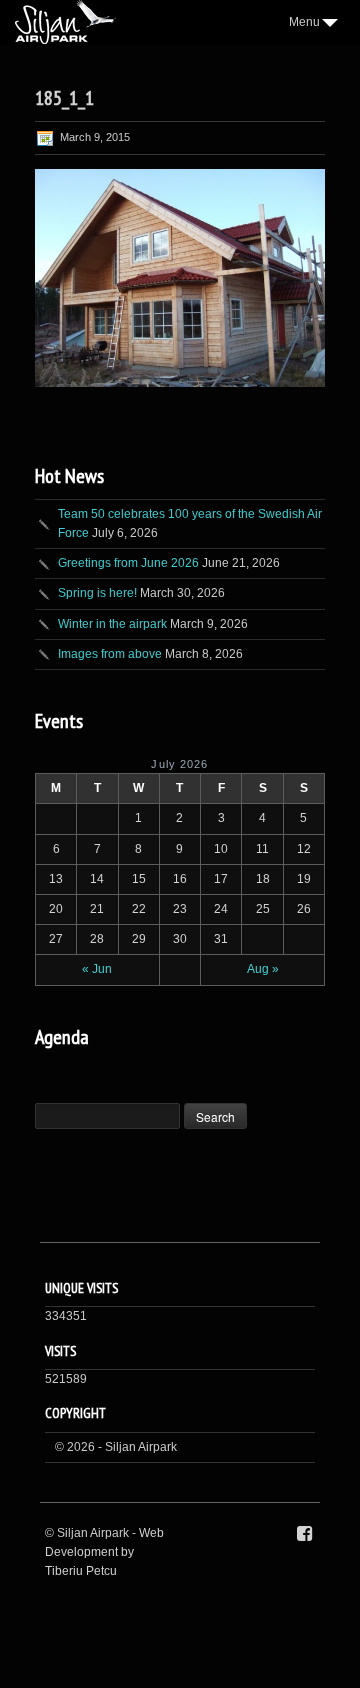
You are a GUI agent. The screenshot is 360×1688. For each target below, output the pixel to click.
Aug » (263, 969)
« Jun (97, 969)
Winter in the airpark (112, 624)
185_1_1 (64, 98)
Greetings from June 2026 (128, 563)
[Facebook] (304, 1534)
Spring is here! (97, 593)
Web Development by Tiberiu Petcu (104, 1552)
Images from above (110, 654)
